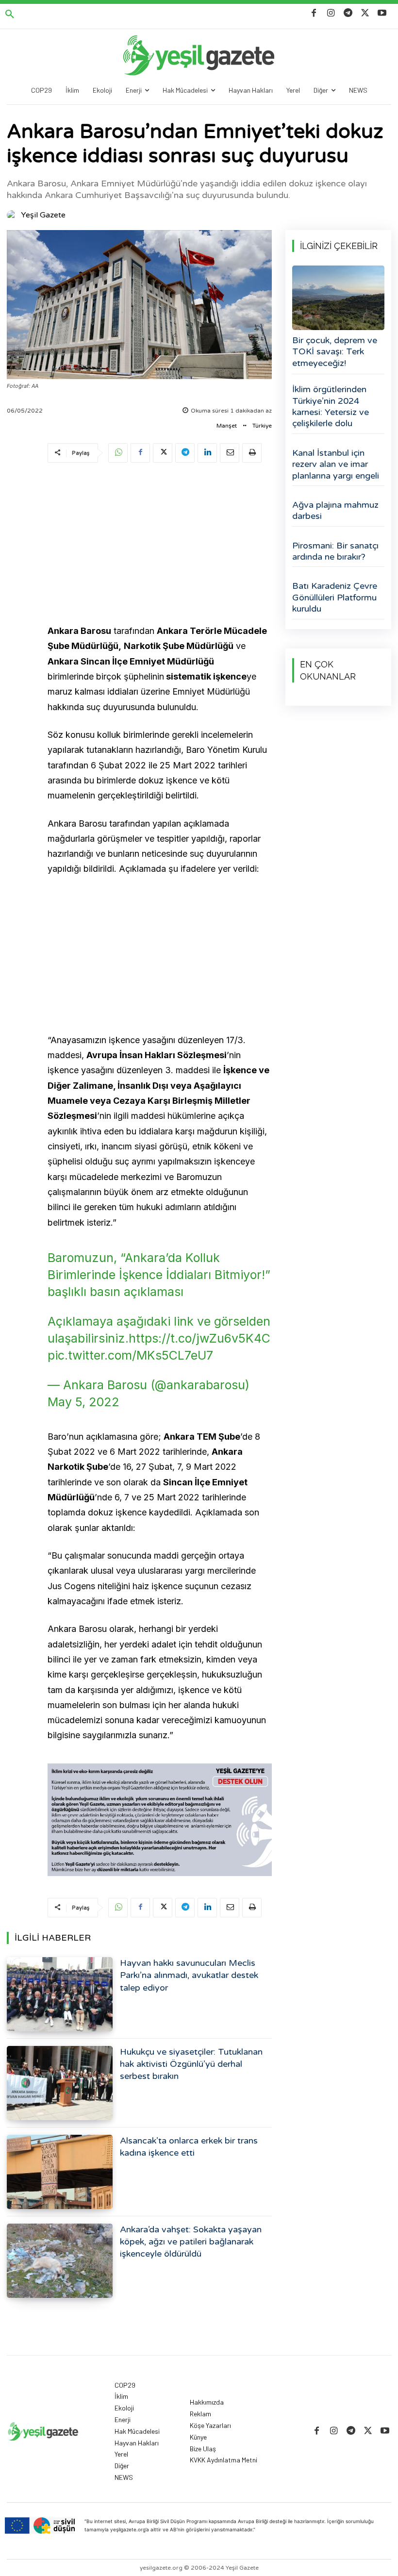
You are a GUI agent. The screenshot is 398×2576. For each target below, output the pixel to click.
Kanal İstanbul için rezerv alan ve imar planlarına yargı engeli (336, 464)
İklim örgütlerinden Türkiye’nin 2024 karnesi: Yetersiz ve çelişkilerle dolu (331, 406)
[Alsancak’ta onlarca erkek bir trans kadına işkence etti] (60, 2172)
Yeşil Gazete (43, 215)
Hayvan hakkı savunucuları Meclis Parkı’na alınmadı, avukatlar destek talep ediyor (189, 1975)
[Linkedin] (207, 453)
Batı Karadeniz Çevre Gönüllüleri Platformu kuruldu (335, 597)
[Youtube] (382, 13)
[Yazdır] (252, 453)
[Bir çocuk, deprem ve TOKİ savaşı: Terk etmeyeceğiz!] (338, 298)
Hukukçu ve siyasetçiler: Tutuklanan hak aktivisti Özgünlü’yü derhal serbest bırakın (191, 2064)
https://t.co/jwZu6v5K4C (199, 1338)
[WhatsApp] (118, 453)
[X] (365, 13)
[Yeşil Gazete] (13, 215)
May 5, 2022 (83, 1402)
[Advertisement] (160, 545)
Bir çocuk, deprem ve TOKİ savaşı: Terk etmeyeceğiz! (335, 352)
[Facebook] (314, 13)
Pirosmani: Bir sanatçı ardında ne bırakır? (335, 551)
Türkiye (262, 426)
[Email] (230, 453)
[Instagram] (331, 13)
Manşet (227, 426)
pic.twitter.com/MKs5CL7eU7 (130, 1355)
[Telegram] (348, 13)
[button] (10, 15)
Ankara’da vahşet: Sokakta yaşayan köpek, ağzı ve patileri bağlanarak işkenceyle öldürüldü (191, 2242)
